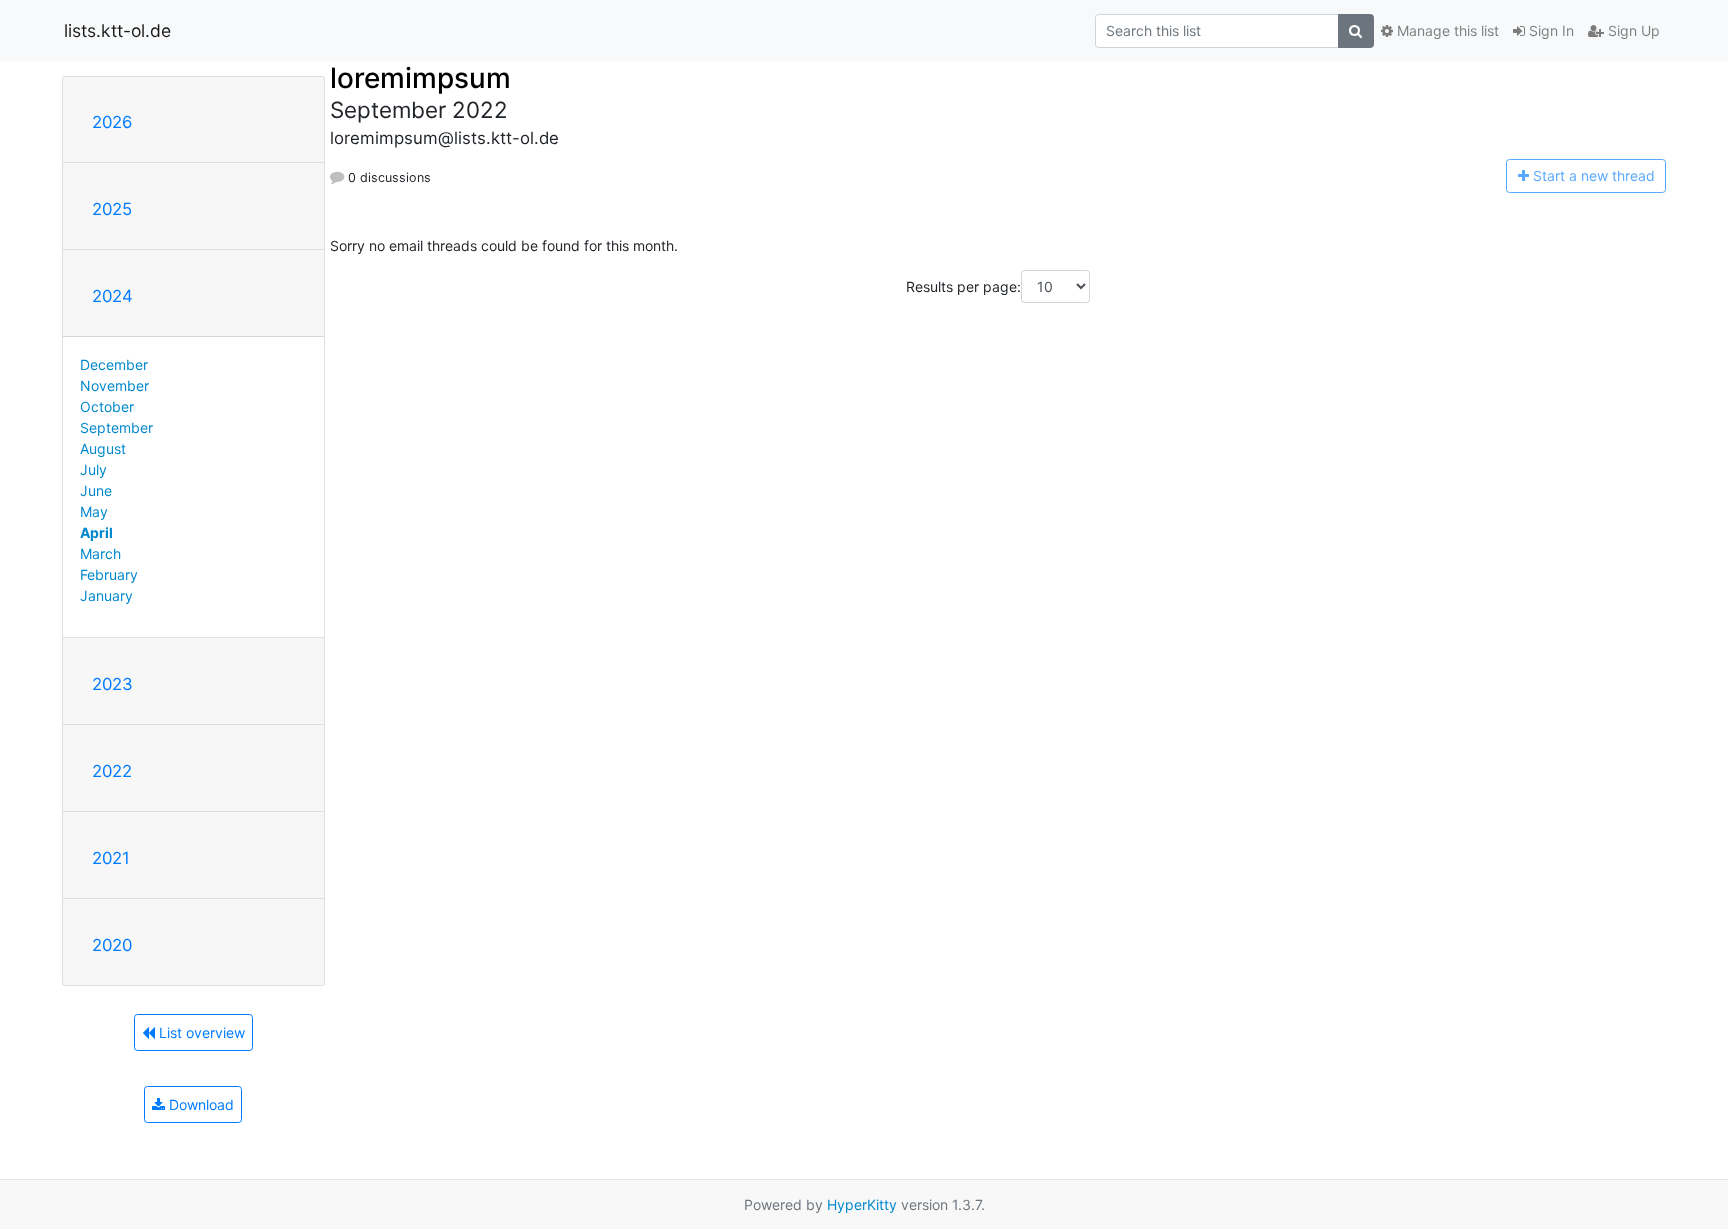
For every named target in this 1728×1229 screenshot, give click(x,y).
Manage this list (1446, 30)
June (96, 490)
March (100, 553)
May (94, 511)
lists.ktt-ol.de (117, 30)
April (96, 532)
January (106, 595)
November (114, 385)
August (103, 448)
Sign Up (1632, 30)
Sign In (1549, 30)
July (93, 469)
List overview (200, 1032)
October (107, 406)
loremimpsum (420, 78)
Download (199, 1104)
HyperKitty (862, 1204)
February (109, 574)
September (116, 427)
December (114, 364)
